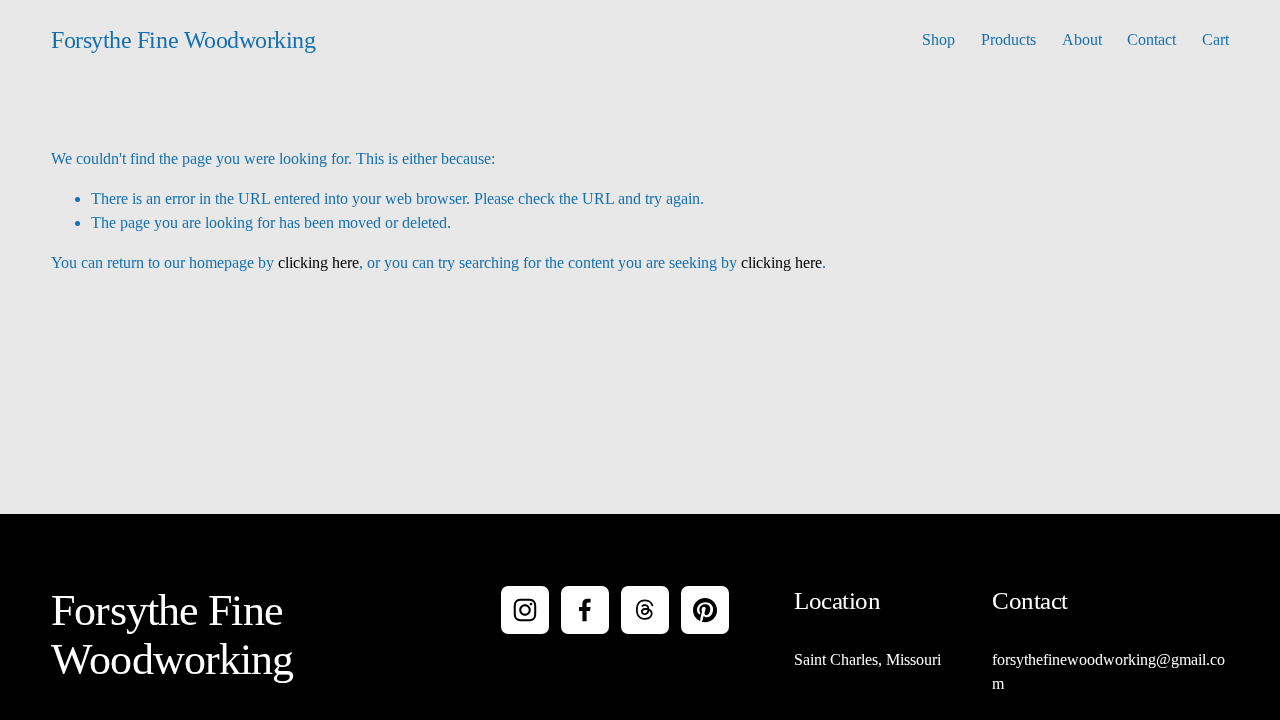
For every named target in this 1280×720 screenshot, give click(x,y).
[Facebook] (585, 610)
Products (1008, 39)
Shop (938, 39)
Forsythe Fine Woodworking (183, 40)
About (1082, 39)
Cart (1215, 39)
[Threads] (645, 610)
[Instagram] (525, 610)
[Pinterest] (705, 610)
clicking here (318, 262)
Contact (1151, 39)
